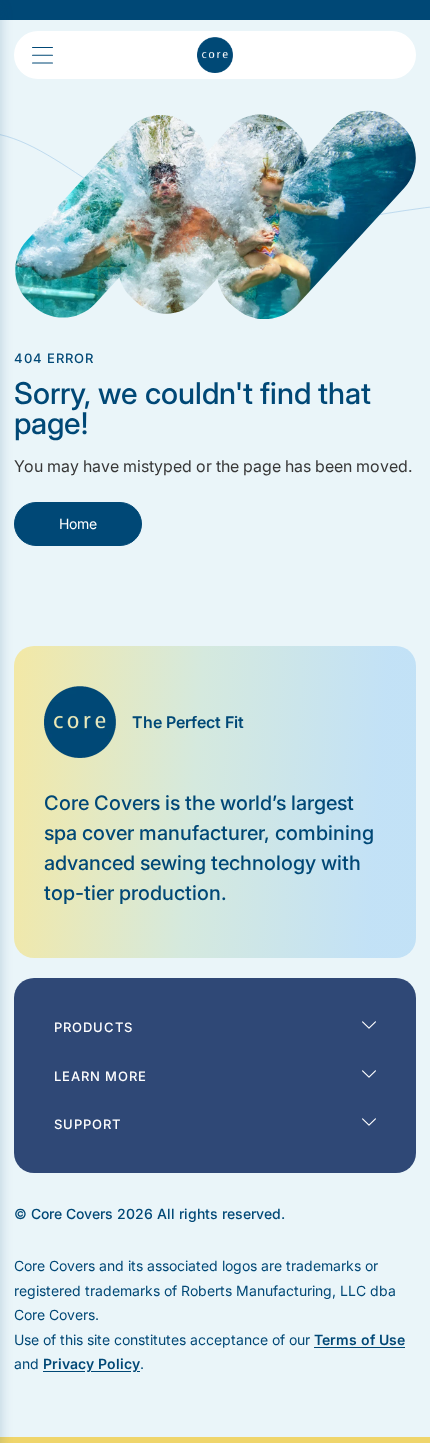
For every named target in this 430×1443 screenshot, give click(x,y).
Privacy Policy (91, 1363)
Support (87, 1124)
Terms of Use (359, 1339)
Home (78, 523)
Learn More (100, 1076)
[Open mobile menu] (73, 55)
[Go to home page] (215, 55)
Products (93, 1027)
